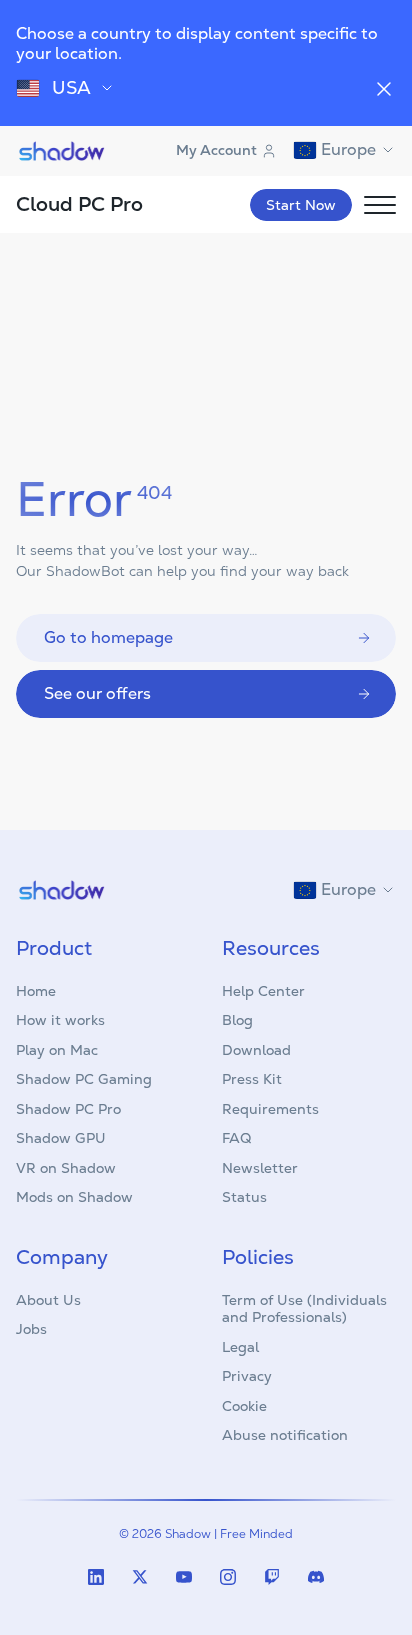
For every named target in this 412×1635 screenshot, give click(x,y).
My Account (216, 150)
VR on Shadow (66, 1168)
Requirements (270, 1109)
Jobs (31, 1329)
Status (244, 1197)
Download (256, 1050)
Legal (240, 1347)
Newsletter (260, 1168)
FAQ (236, 1138)
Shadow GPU (61, 1138)
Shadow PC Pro (68, 1109)
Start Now (301, 205)
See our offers (97, 693)
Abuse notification (285, 1435)
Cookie (244, 1406)
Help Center (263, 991)
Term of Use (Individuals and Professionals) (304, 1309)
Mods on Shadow (74, 1197)
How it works (60, 1020)
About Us (48, 1300)
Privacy (247, 1376)
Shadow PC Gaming (84, 1079)
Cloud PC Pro (79, 204)
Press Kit (252, 1079)
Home (36, 991)
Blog (237, 1020)
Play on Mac (57, 1050)
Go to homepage (108, 637)
